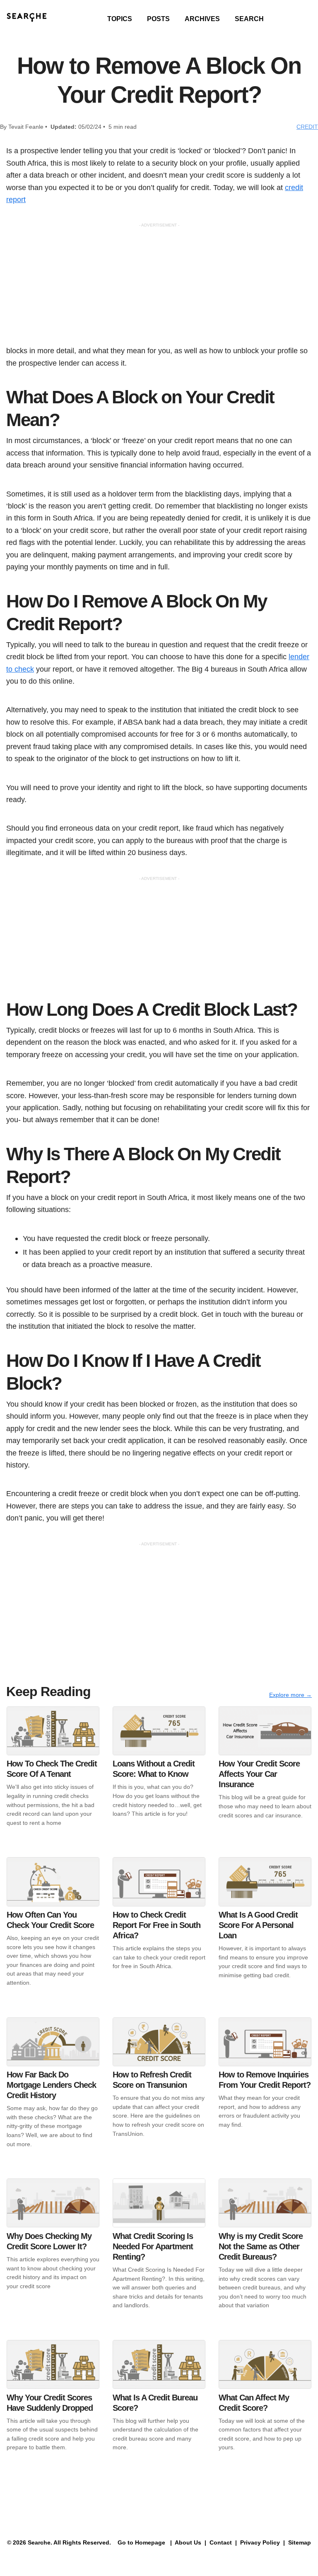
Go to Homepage (141, 2542)
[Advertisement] (159, 287)
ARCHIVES (202, 19)
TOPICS (120, 19)
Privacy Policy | (262, 2542)
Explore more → (290, 1695)
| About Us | (188, 2542)
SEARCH (249, 19)
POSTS (158, 19)
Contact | (222, 2542)
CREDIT (307, 127)
